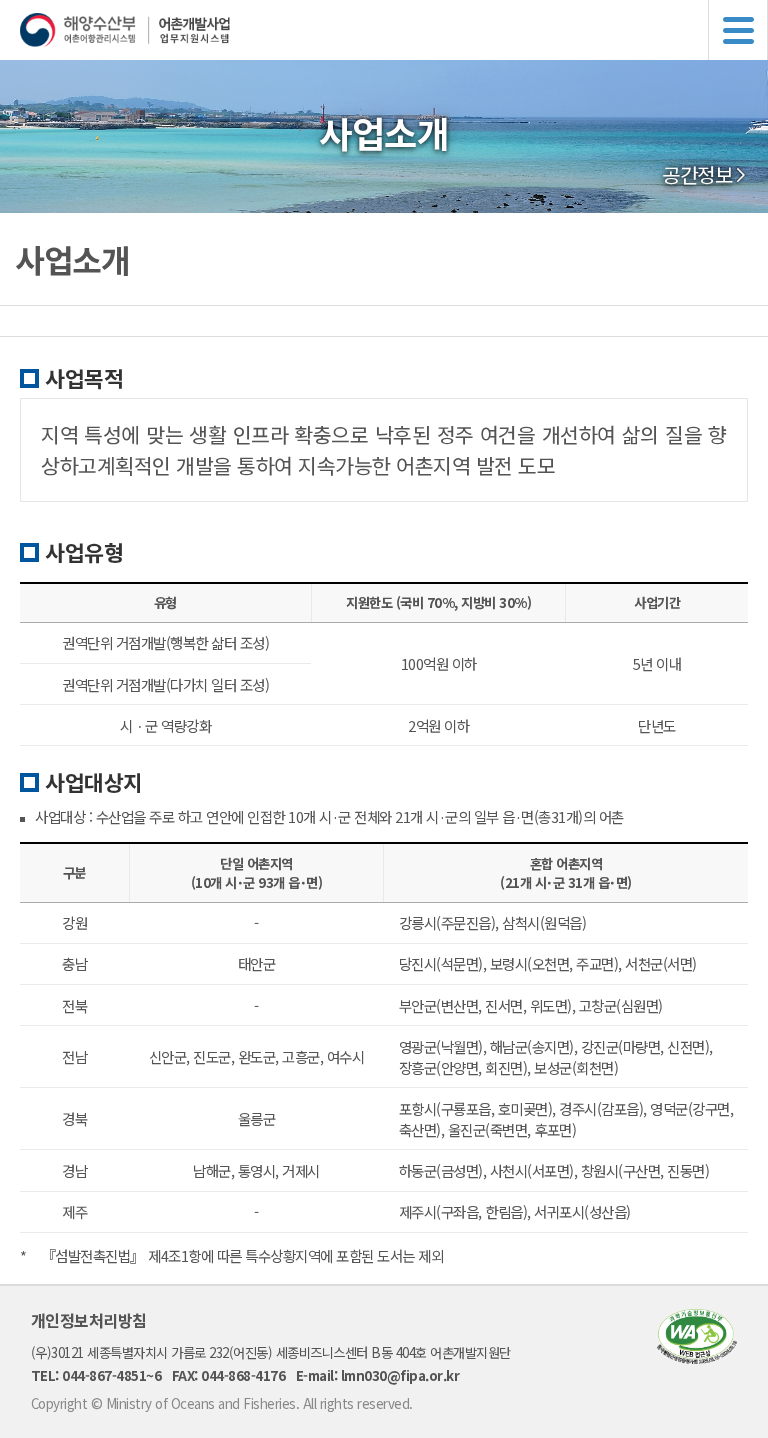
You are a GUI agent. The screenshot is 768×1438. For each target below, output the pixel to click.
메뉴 (738, 30)
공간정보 (697, 175)
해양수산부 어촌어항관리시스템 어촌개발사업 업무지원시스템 (394, 30)
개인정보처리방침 (89, 1320)
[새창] (697, 1357)
